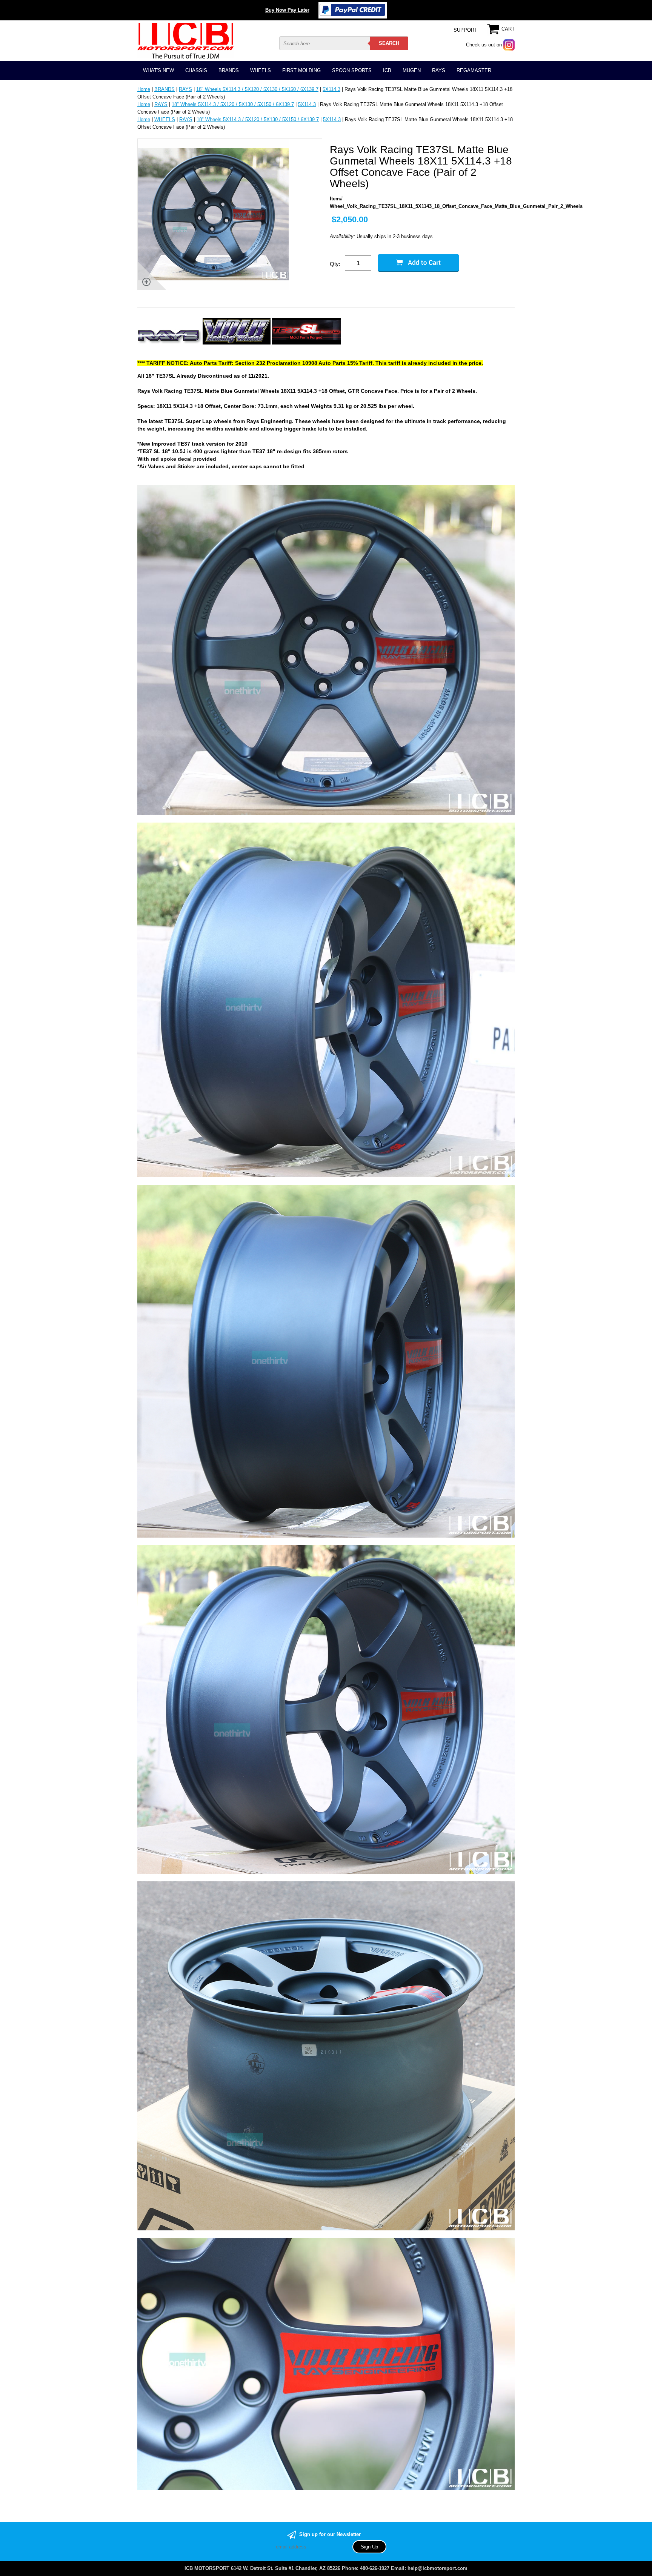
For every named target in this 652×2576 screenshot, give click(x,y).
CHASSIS (196, 70)
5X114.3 (331, 89)
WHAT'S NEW (158, 70)
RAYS (439, 70)
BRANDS (229, 70)
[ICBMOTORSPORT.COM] (185, 41)
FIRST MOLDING (301, 70)
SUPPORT (465, 30)
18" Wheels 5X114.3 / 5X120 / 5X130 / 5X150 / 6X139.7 (257, 89)
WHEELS (261, 70)
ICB (387, 70)
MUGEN (412, 70)
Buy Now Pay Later (287, 10)
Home (144, 89)
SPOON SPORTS (352, 70)
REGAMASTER (474, 70)
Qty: (335, 264)
